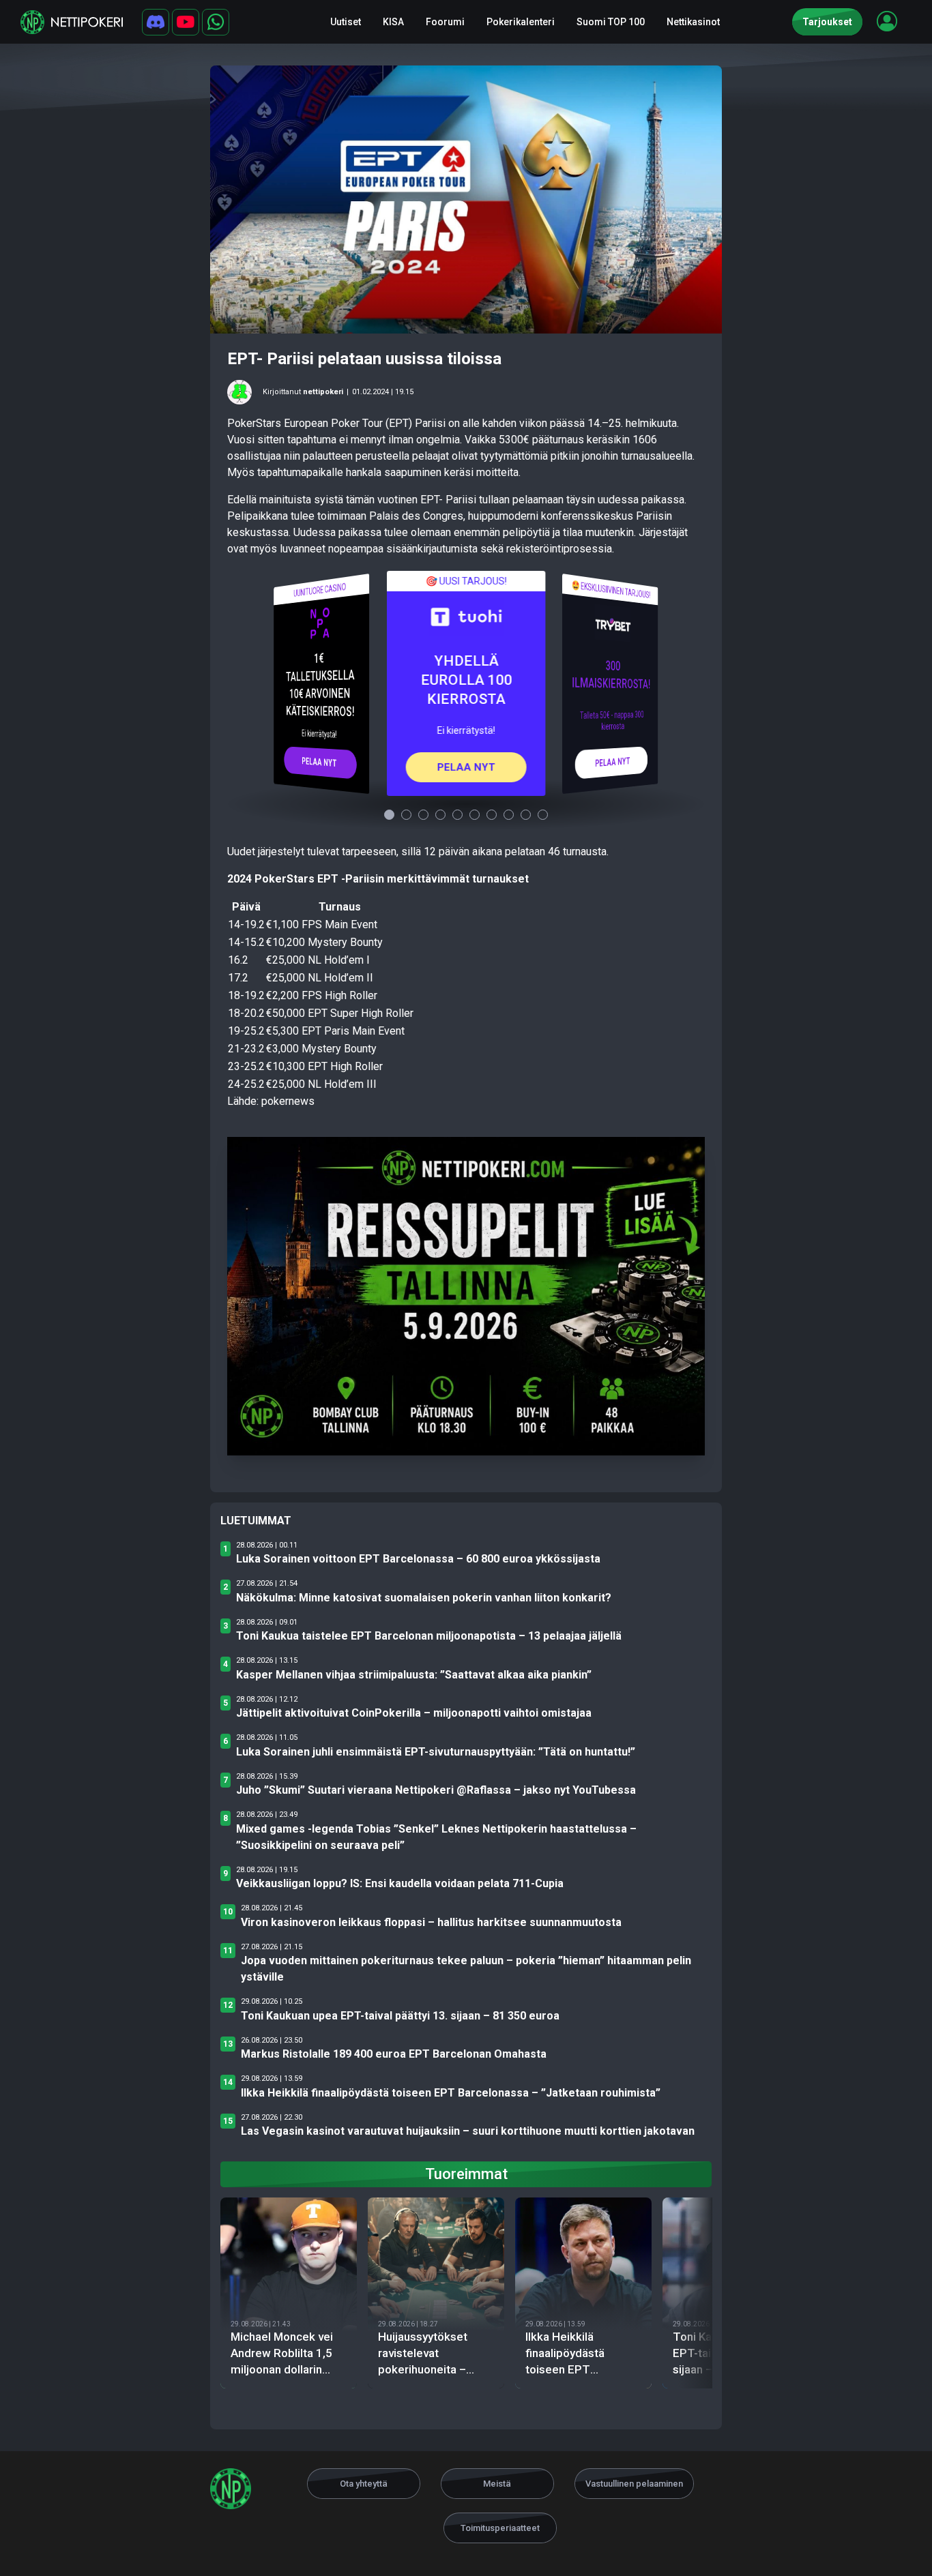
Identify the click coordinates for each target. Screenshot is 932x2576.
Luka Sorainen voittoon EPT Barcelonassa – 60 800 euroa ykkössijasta (418, 1559)
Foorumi (445, 22)
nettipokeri (323, 392)
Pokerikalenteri (521, 22)
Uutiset (346, 22)
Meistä (497, 2484)
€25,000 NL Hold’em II (320, 978)
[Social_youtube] (186, 22)
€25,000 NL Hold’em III (321, 1084)
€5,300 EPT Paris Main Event (335, 1031)
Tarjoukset (827, 22)
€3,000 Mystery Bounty (321, 1049)
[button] (887, 21)
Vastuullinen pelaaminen (634, 2484)
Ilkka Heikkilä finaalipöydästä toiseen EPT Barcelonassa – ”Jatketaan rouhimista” (451, 2093)
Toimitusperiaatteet (500, 2528)
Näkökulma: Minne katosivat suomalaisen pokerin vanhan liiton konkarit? (424, 1598)
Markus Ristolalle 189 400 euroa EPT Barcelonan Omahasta (394, 2054)
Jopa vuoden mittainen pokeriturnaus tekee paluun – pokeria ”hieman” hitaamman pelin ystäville (466, 1969)
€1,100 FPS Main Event (322, 924)
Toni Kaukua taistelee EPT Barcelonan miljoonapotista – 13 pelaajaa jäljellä (429, 1636)
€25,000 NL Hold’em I (318, 960)
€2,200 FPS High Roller (322, 995)
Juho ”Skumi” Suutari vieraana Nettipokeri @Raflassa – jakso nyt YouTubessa (436, 1790)
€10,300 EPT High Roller (324, 1066)
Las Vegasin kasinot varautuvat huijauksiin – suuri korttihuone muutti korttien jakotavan (468, 2131)
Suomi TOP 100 (611, 22)
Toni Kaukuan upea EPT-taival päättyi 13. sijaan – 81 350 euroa (400, 2016)
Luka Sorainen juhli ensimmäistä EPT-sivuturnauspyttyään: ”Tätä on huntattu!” (436, 1752)
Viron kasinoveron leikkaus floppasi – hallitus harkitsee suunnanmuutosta (431, 1922)
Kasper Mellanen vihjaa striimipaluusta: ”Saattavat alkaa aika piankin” (414, 1675)
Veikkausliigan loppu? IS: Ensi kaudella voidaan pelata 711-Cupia (400, 1883)
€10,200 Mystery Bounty (324, 942)
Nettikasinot (693, 22)
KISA (393, 22)
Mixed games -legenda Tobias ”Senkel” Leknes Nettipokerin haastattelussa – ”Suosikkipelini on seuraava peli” (436, 1837)
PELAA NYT (320, 762)
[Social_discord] (156, 22)
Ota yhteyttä (364, 2484)
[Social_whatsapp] (216, 22)
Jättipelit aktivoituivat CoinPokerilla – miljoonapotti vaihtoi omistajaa (414, 1713)
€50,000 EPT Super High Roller (340, 1013)
